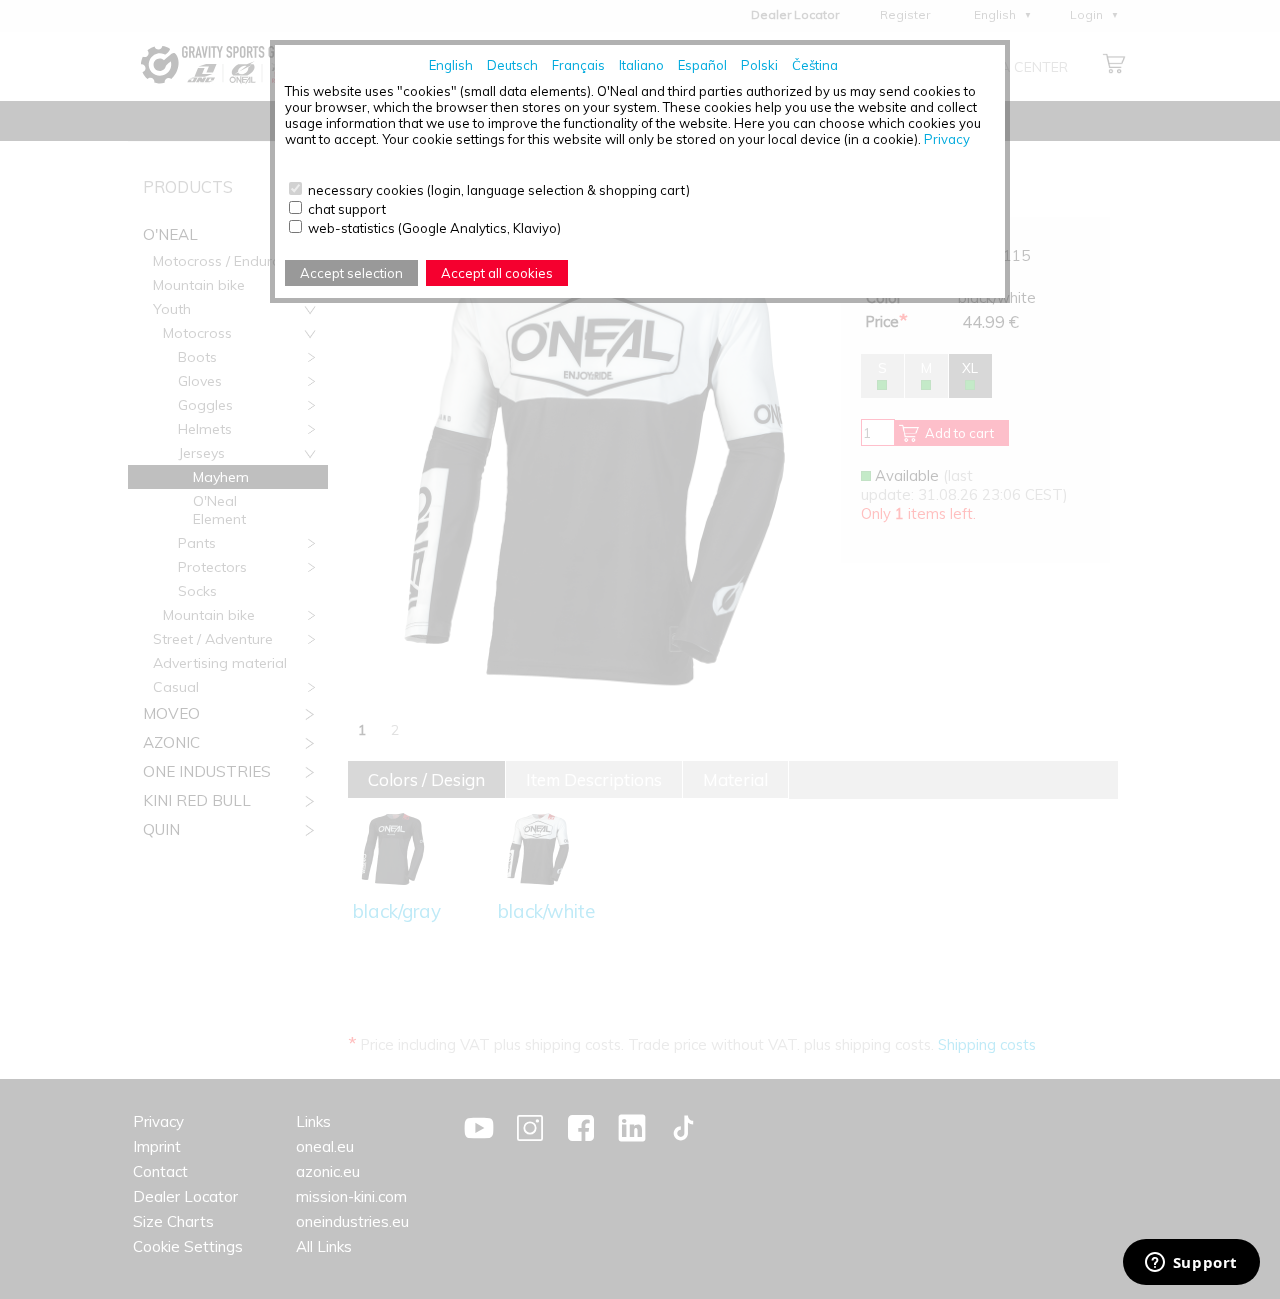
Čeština (815, 65)
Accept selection (351, 273)
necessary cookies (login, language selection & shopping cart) (499, 190)
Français (578, 65)
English (451, 65)
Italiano (641, 65)
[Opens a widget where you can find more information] (1191, 1264)
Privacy (947, 139)
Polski (759, 65)
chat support (347, 209)
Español (702, 65)
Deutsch (512, 65)
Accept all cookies (497, 273)
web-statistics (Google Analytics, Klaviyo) (434, 228)
